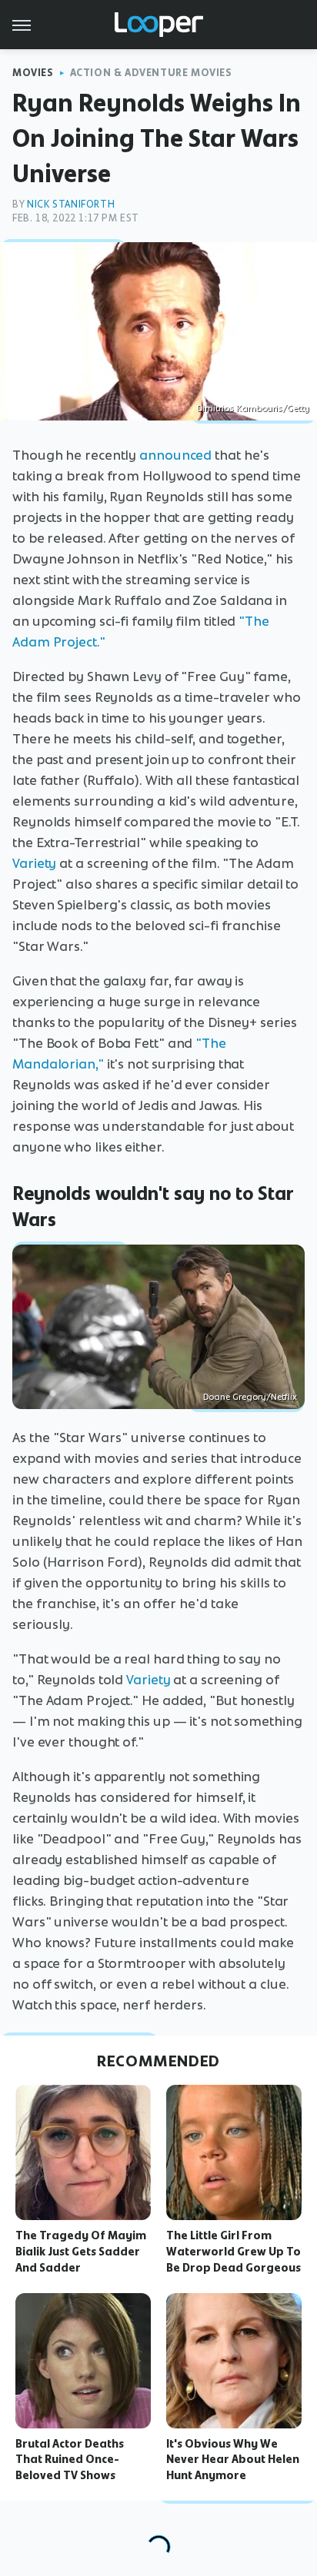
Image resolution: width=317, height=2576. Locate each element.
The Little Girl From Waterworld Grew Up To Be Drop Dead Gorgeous (234, 2252)
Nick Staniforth (71, 204)
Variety (34, 863)
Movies (33, 73)
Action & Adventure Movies (151, 73)
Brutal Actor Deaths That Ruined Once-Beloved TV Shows (70, 2460)
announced (175, 455)
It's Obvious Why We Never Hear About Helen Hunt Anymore (233, 2460)
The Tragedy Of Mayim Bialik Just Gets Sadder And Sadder (81, 2252)
